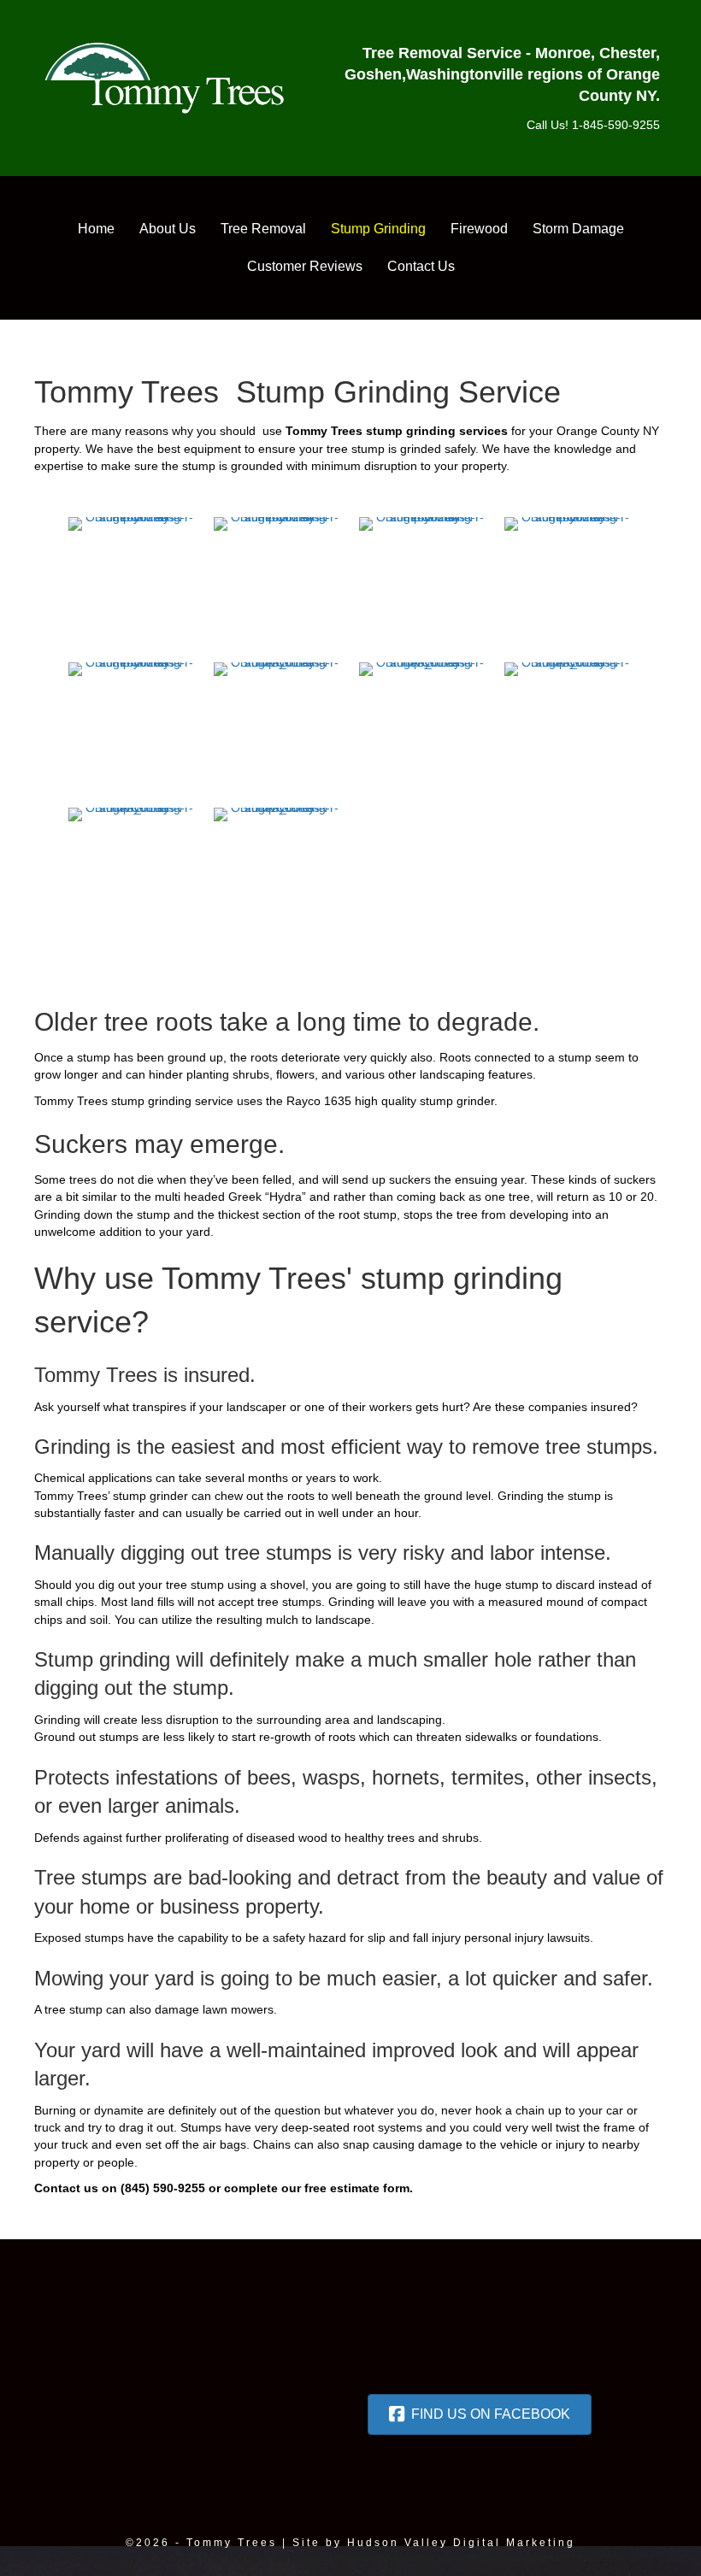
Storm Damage (578, 229)
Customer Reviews (305, 266)
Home (96, 229)
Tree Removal (263, 229)
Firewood (479, 229)
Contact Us (421, 266)
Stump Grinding (378, 229)
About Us (168, 229)
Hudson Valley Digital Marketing (461, 2543)
